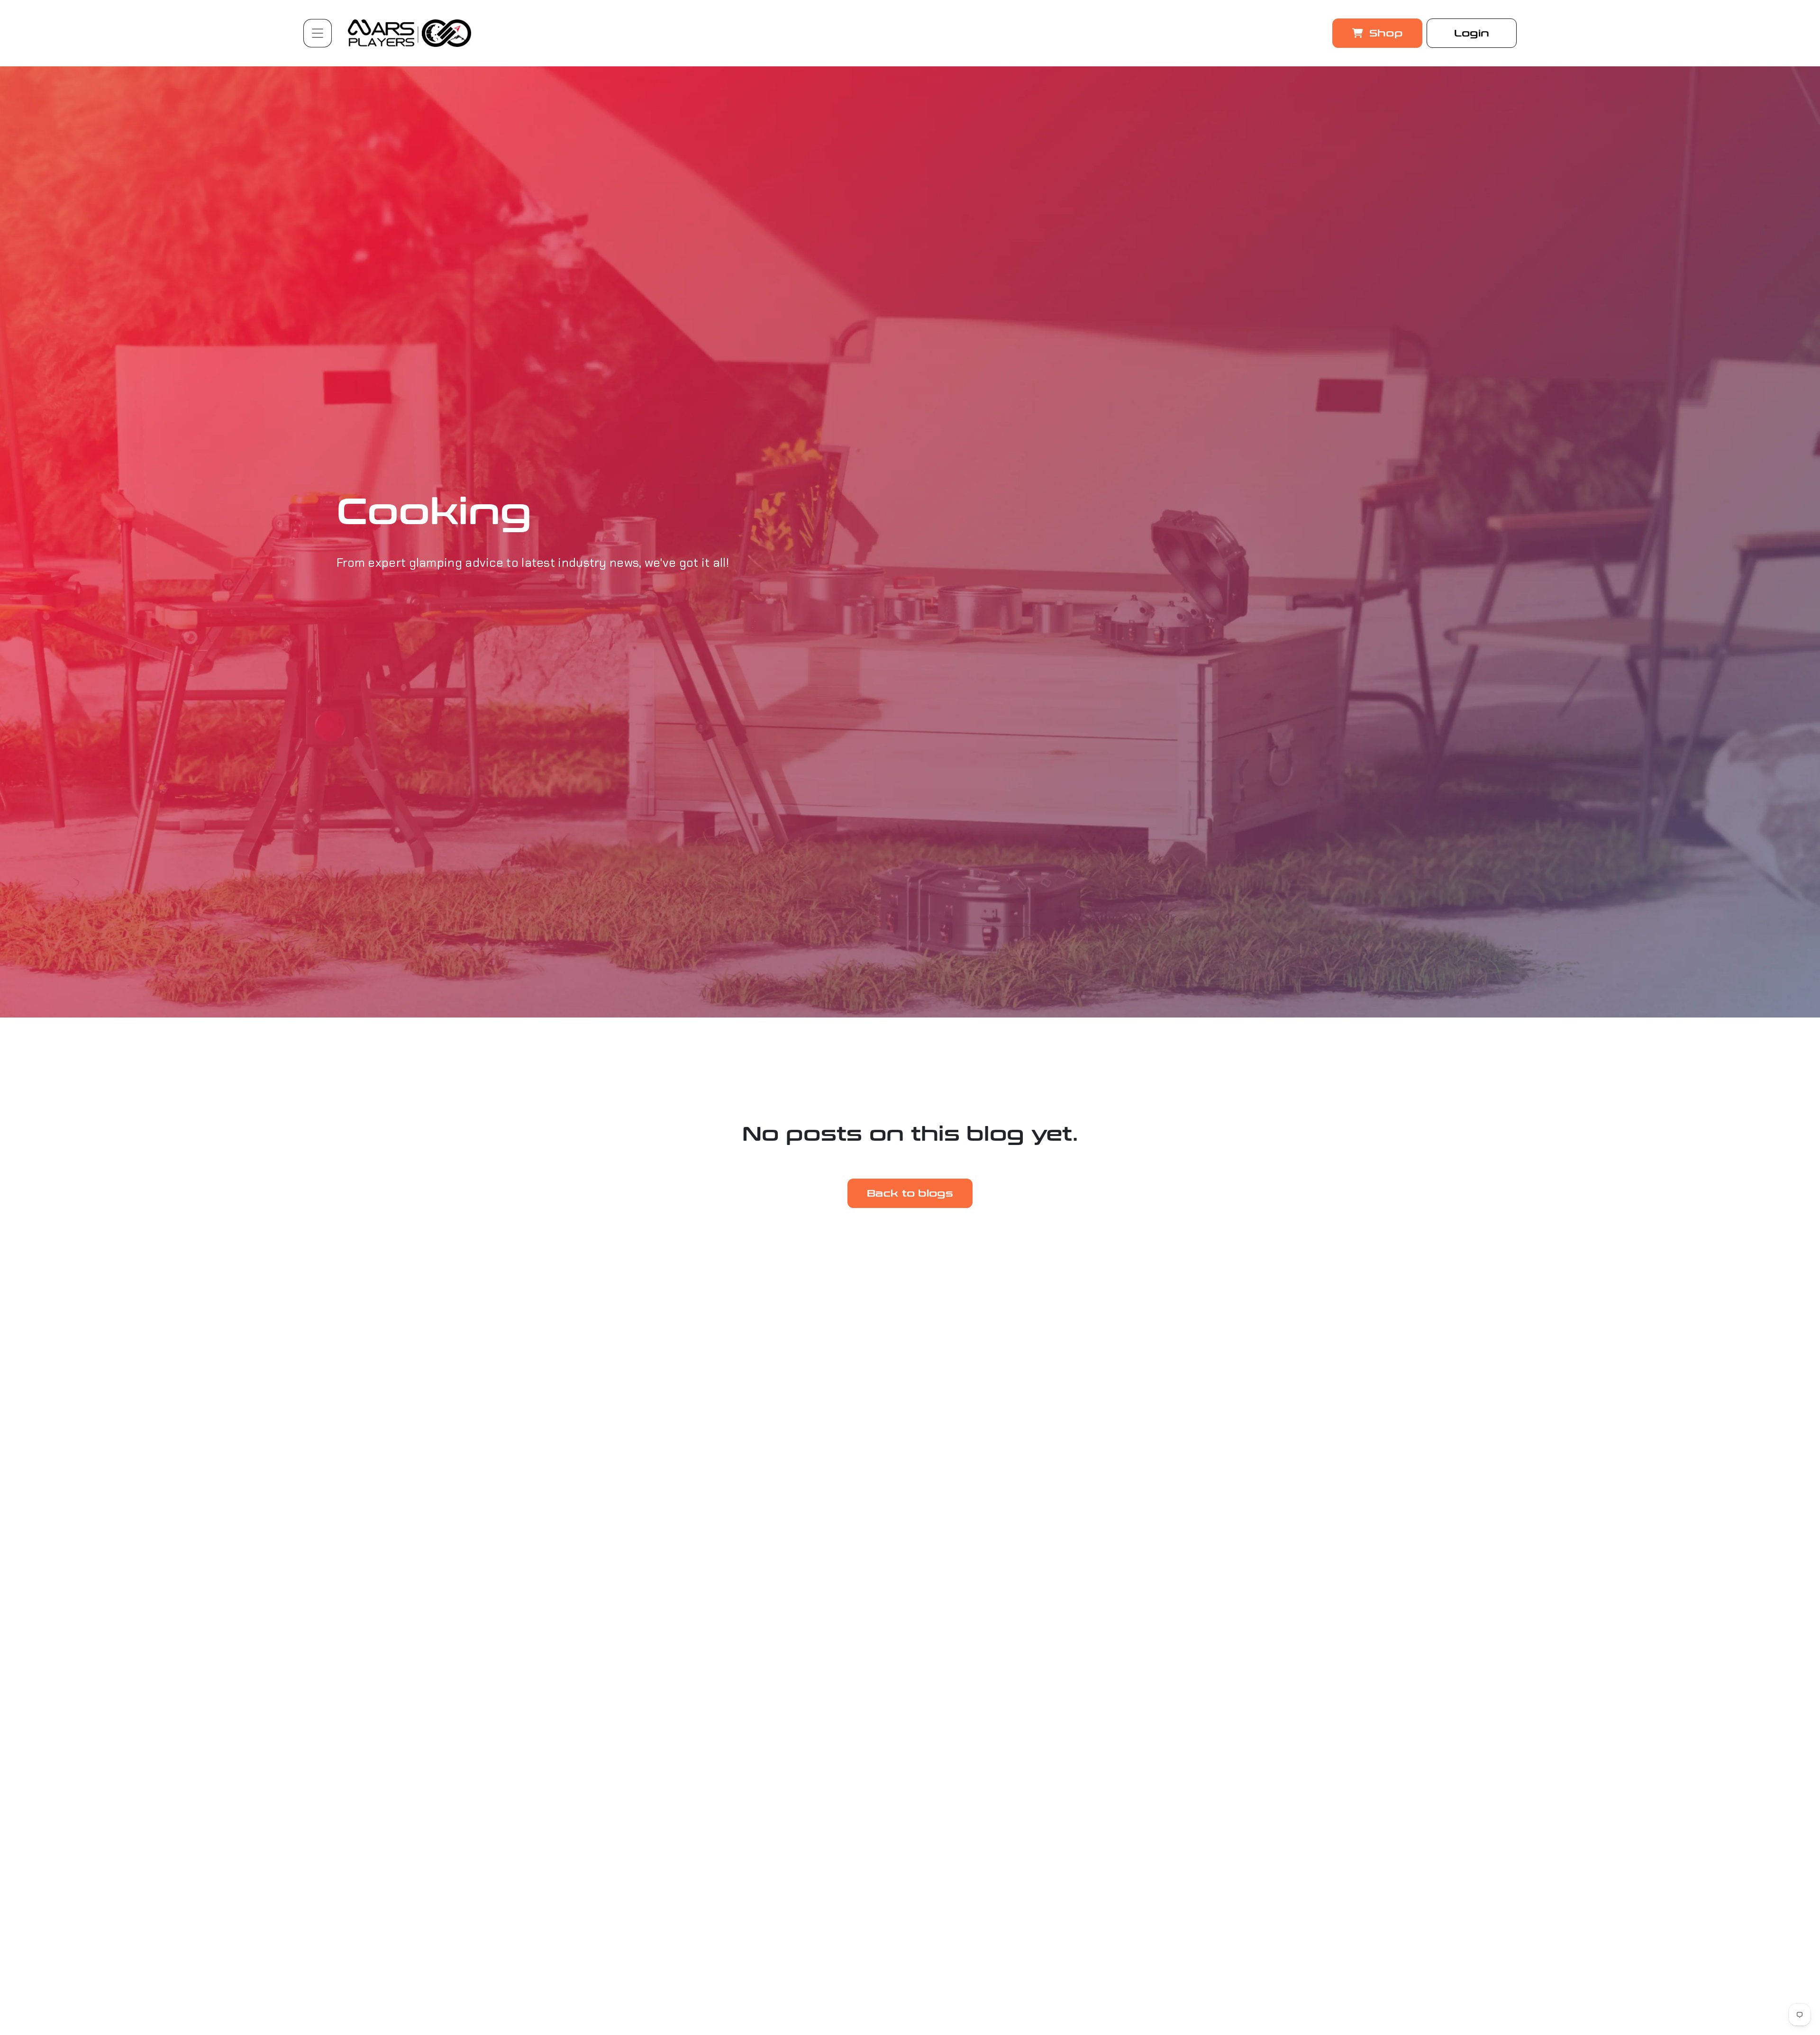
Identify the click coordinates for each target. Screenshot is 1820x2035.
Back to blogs (910, 1193)
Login (1472, 33)
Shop (1384, 33)
